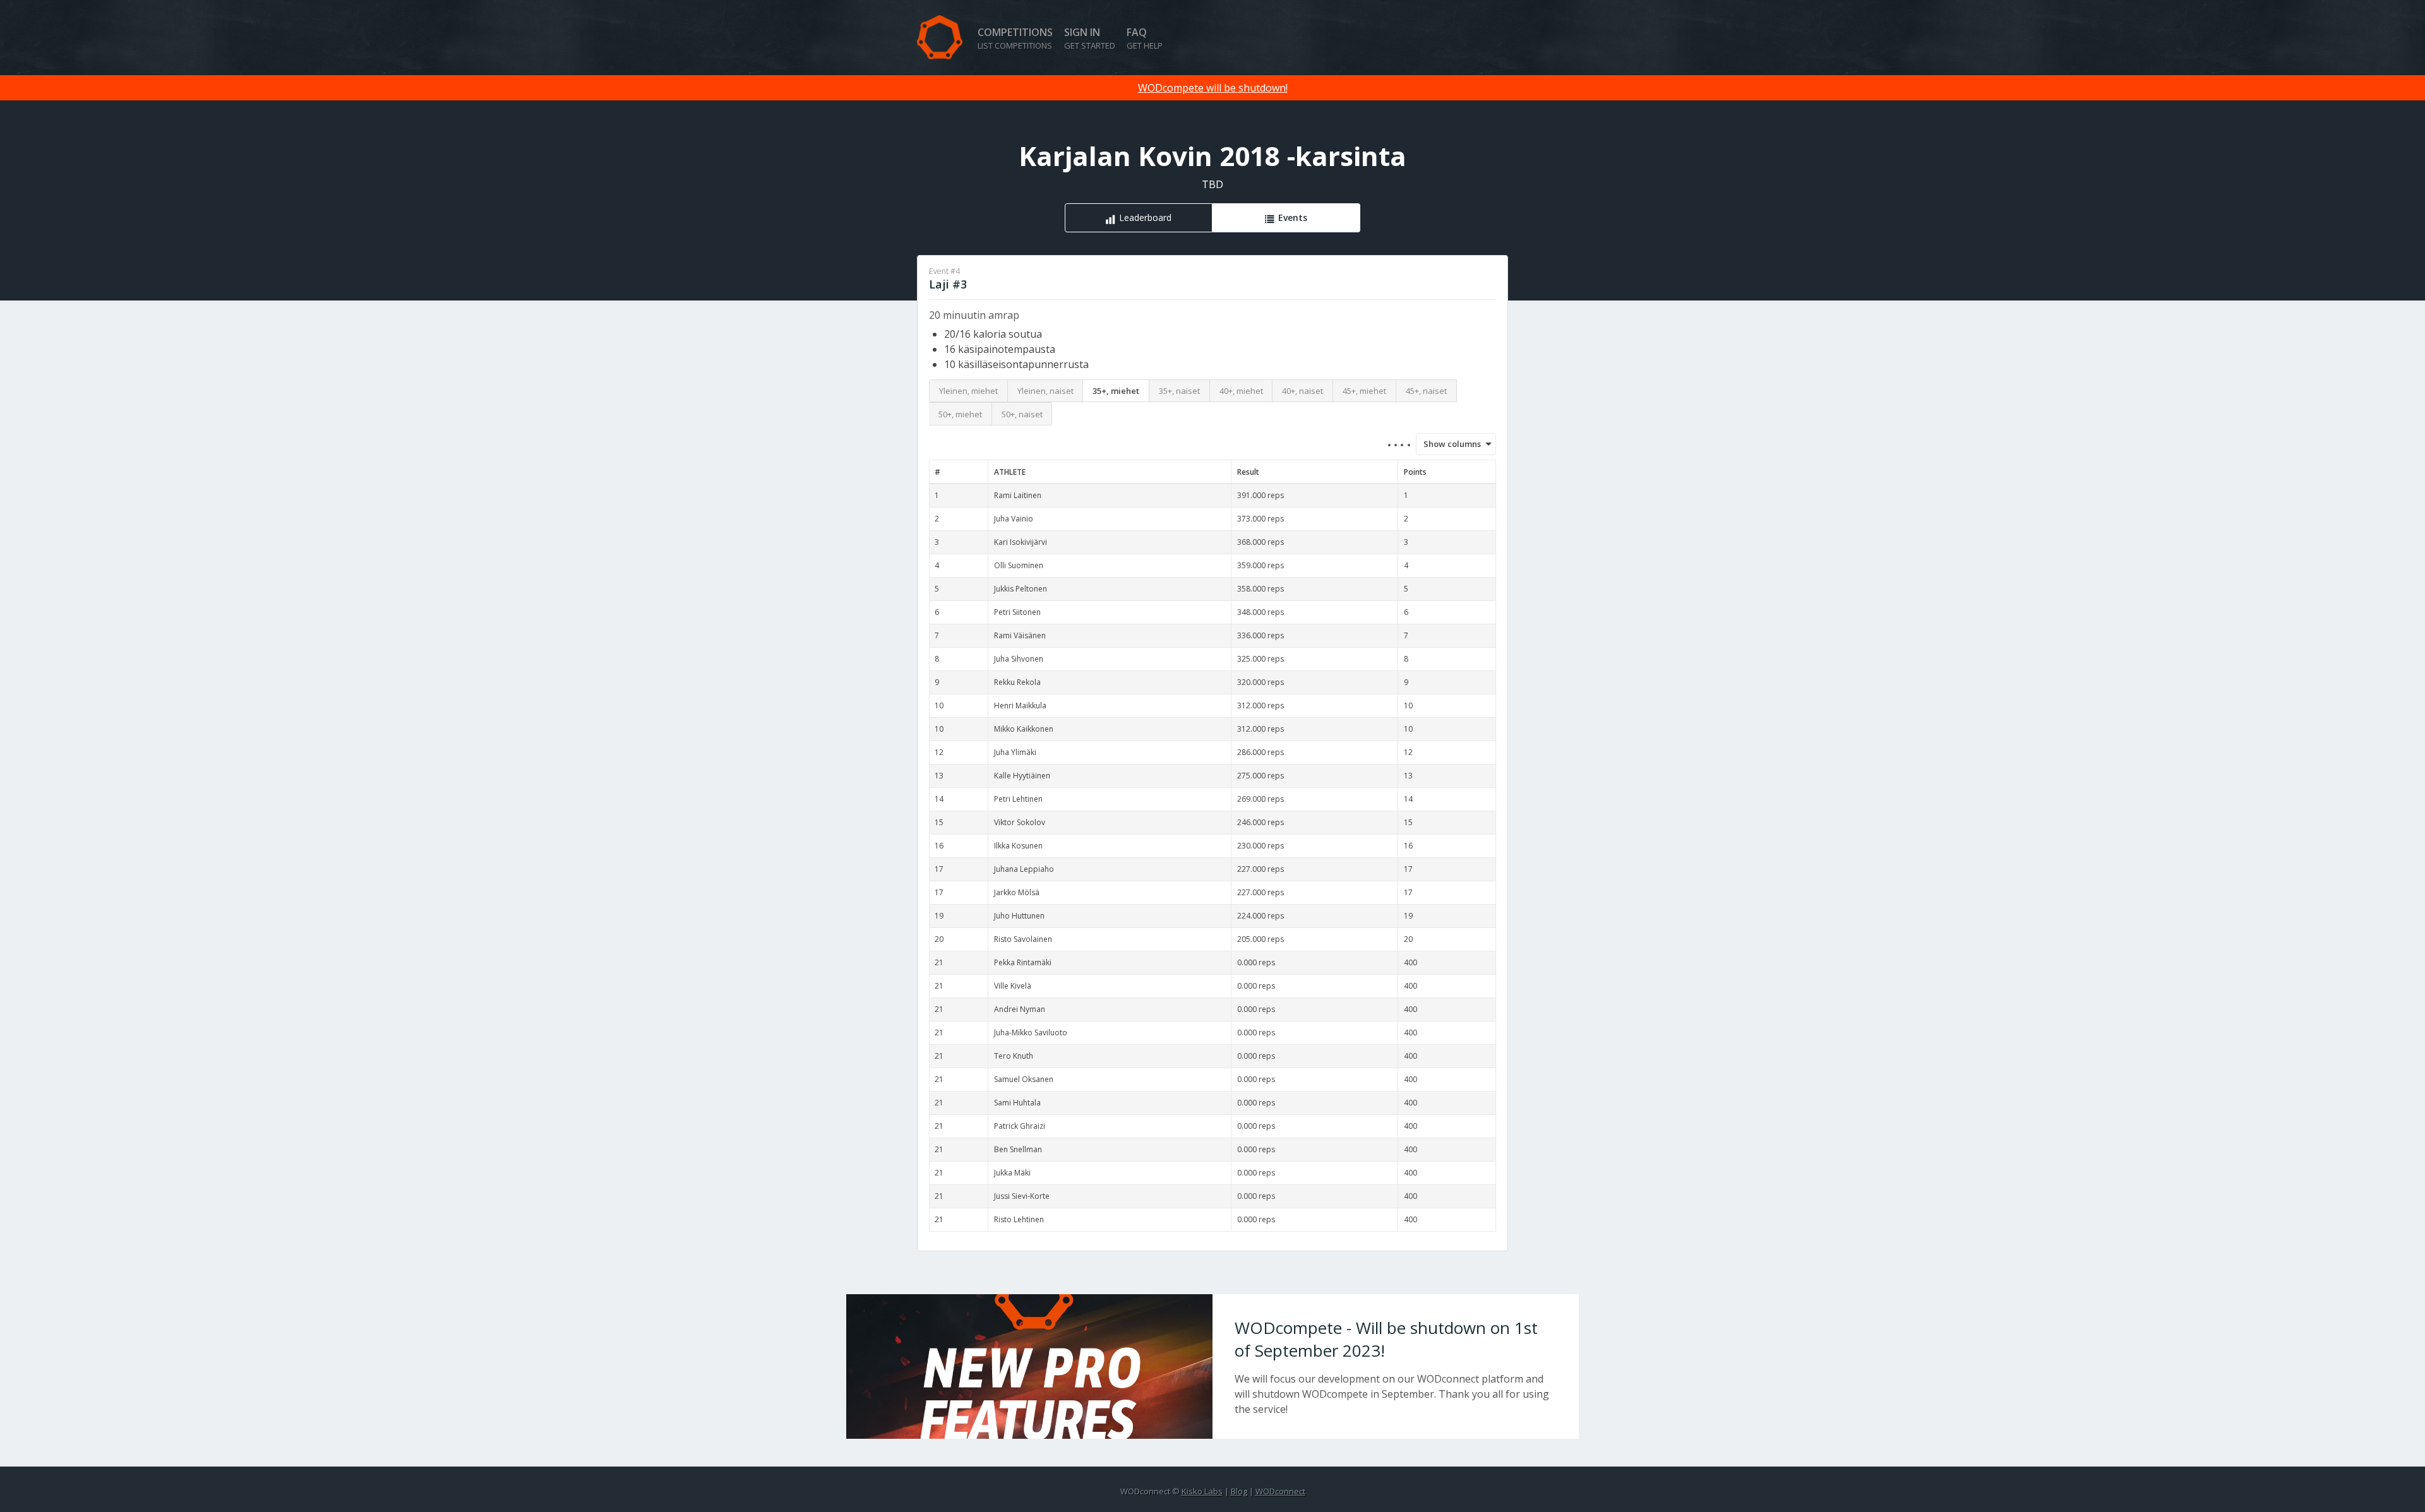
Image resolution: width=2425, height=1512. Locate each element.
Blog (1239, 1491)
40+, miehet (1241, 391)
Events (1293, 217)
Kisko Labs (1202, 1491)
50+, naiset (1022, 414)
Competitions (1015, 38)
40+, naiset (1302, 391)
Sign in (1090, 38)
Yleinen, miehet (968, 391)
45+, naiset (1426, 391)
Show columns (1448, 444)
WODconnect (1280, 1491)
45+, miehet (1364, 391)
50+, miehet (960, 414)
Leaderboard (1145, 217)
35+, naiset (1179, 391)
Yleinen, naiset (1045, 391)
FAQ (1145, 38)
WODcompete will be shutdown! (1213, 88)
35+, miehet (1116, 391)
